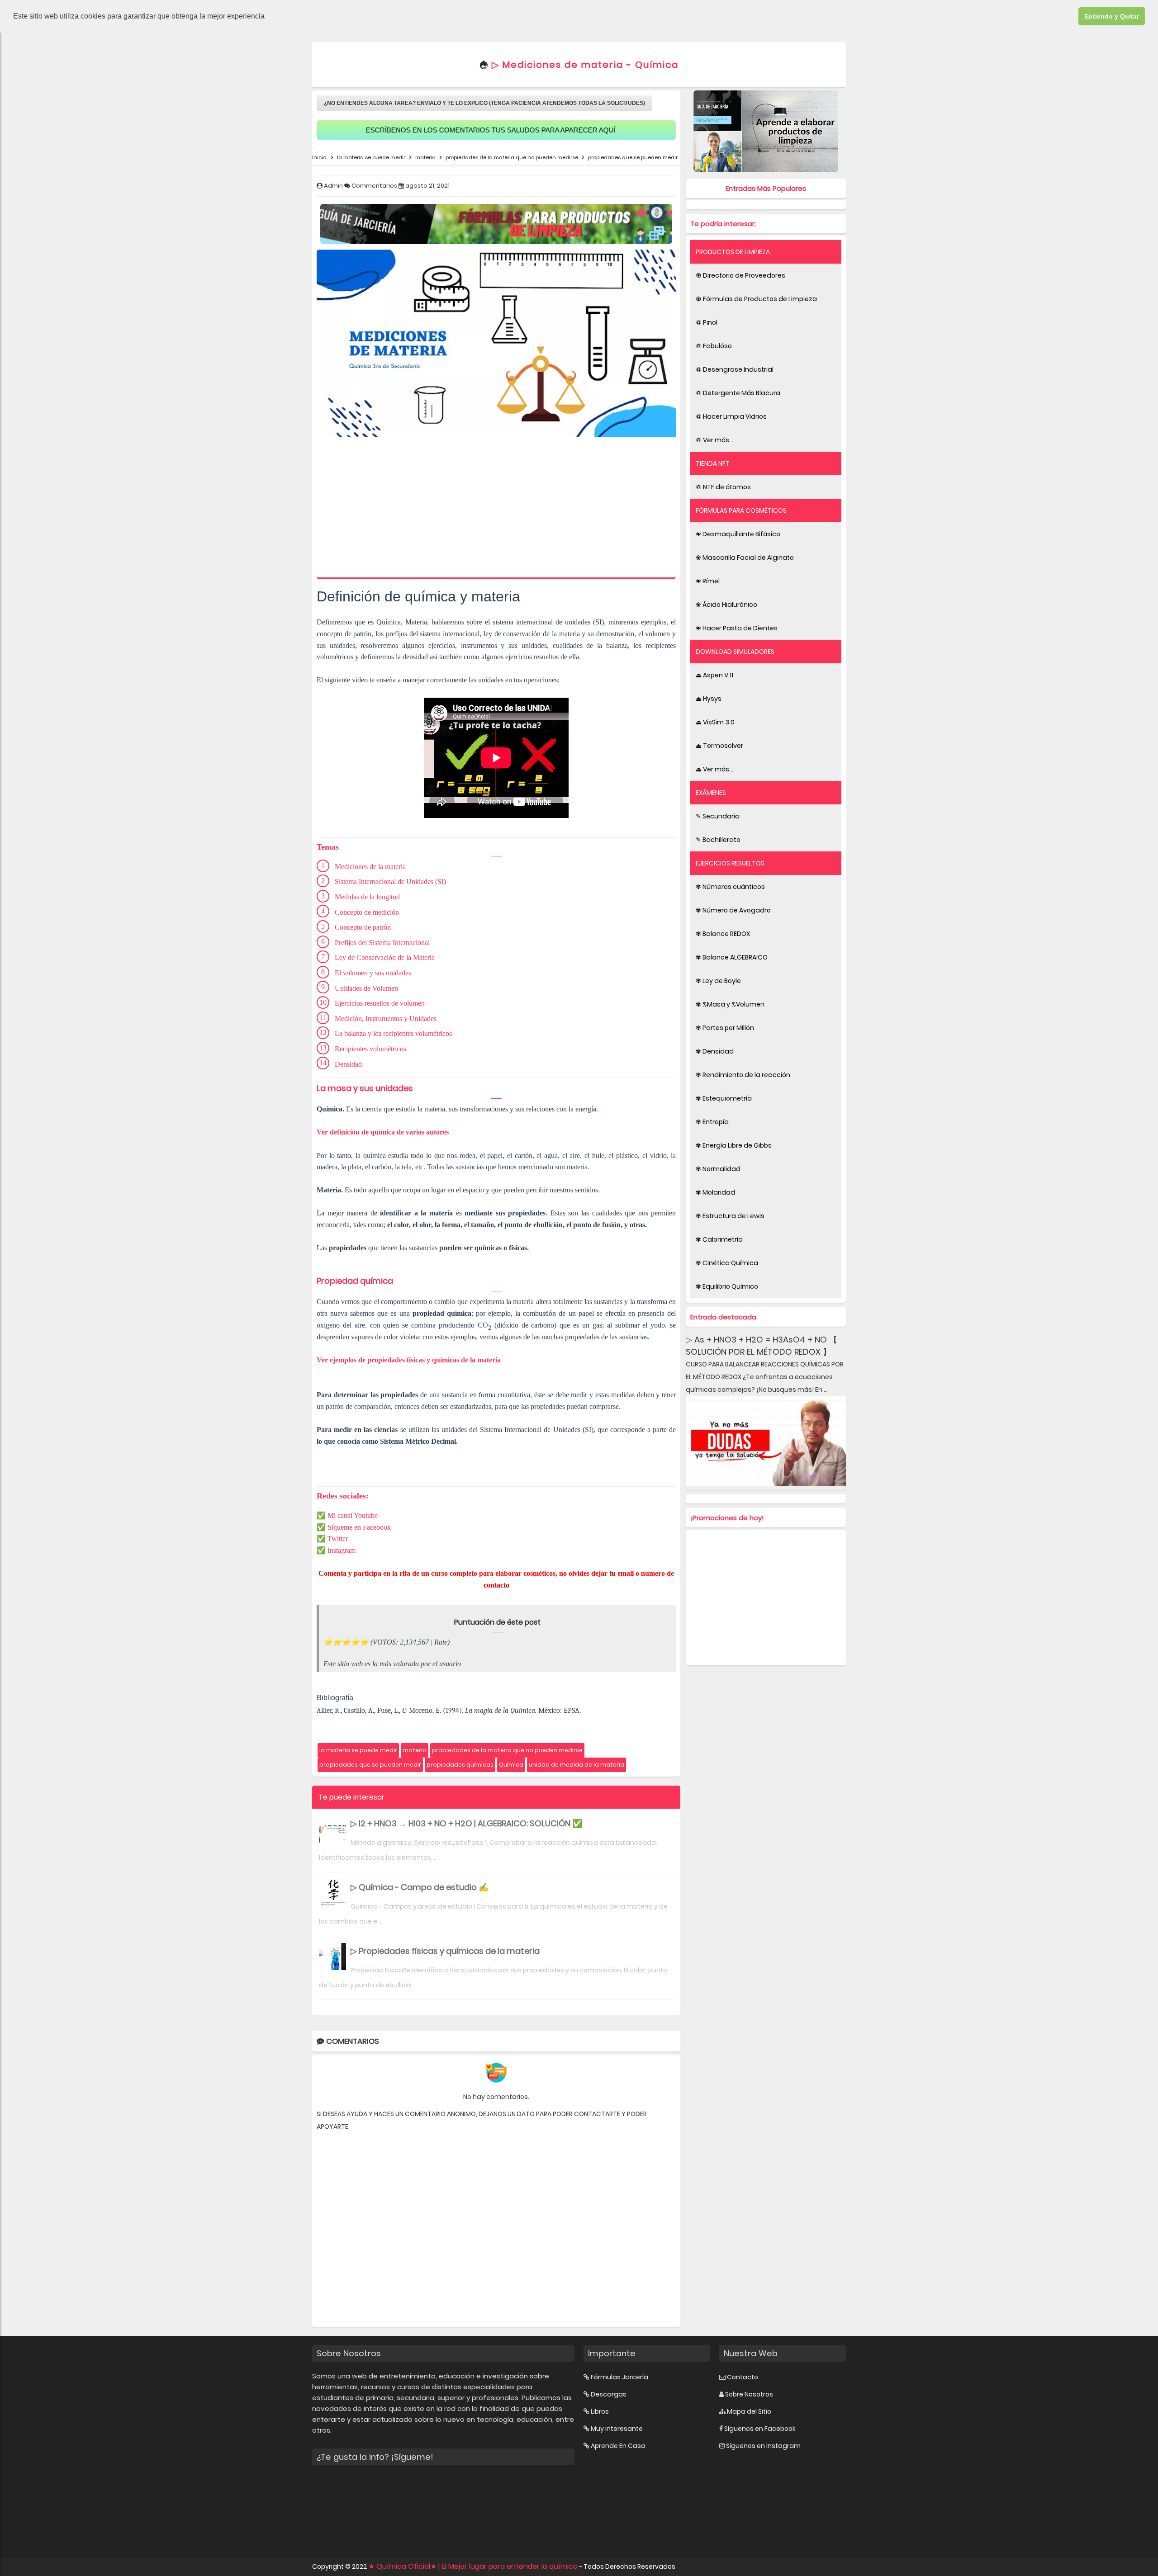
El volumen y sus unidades (373, 973)
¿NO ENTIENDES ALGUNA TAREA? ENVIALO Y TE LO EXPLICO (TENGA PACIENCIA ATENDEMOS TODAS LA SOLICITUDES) (484, 103)
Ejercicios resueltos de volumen (381, 1003)
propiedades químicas (460, 1765)
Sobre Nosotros (749, 2394)
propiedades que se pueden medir (370, 1765)
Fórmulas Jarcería (619, 2377)
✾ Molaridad (715, 1192)
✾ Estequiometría (724, 1098)
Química (511, 1765)
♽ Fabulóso (714, 346)
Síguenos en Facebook (760, 2429)
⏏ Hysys (709, 699)
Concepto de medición (367, 912)
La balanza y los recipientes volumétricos (393, 1033)
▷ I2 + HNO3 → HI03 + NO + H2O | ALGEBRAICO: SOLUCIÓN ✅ (466, 1823)
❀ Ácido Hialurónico (726, 605)
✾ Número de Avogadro (733, 910)
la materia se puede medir (358, 1750)
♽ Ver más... (714, 440)
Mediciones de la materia (370, 867)
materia (415, 1750)
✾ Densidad (715, 1051)
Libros (600, 2411)
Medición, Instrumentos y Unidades (386, 1019)
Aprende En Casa (618, 2446)
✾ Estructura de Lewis (730, 1216)
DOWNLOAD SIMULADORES (735, 652)
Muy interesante (617, 2429)
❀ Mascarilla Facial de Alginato (745, 558)
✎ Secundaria (718, 816)
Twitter (338, 1539)
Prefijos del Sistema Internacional (382, 943)
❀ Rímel (708, 581)
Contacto (743, 2377)
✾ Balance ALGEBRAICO (732, 957)
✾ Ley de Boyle (718, 981)
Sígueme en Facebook (359, 1527)
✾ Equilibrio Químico (727, 1286)
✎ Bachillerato (718, 840)
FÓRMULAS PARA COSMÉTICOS (741, 510)
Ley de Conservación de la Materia (385, 957)
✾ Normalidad (718, 1169)
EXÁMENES (711, 793)
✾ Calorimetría (719, 1239)
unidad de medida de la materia (577, 1765)
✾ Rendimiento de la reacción (743, 1075)
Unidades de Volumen (366, 988)
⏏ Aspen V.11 (714, 675)
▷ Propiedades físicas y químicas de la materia (445, 1951)
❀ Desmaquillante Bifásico (738, 534)
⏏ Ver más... (714, 769)
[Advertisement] (496, 510)
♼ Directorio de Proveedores (740, 275)
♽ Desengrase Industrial (735, 369)
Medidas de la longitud (367, 897)
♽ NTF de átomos (723, 487)
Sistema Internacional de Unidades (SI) (390, 882)
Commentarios (375, 186)
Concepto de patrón (363, 927)
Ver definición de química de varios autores (383, 1132)
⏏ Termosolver (719, 746)
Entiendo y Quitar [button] (1112, 16)
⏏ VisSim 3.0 (715, 722)
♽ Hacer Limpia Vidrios (731, 416)
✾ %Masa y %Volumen (730, 1004)
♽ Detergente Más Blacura (738, 393)
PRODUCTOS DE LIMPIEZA (733, 252)
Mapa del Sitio (749, 2411)
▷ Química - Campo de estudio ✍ (420, 1887)
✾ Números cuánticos (730, 887)
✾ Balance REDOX (723, 934)
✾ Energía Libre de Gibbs (734, 1145)
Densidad (348, 1064)
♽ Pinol (707, 322)
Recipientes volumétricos (370, 1049)
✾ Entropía (712, 1122)
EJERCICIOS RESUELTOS (730, 863)
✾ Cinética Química (727, 1263)
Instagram (342, 1550)
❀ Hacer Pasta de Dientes (737, 628)
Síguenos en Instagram (763, 2446)
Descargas (609, 2394)
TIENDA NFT (713, 463)
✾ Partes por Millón (725, 1028)
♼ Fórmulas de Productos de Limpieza (756, 299)
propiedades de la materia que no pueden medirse (507, 1750)
